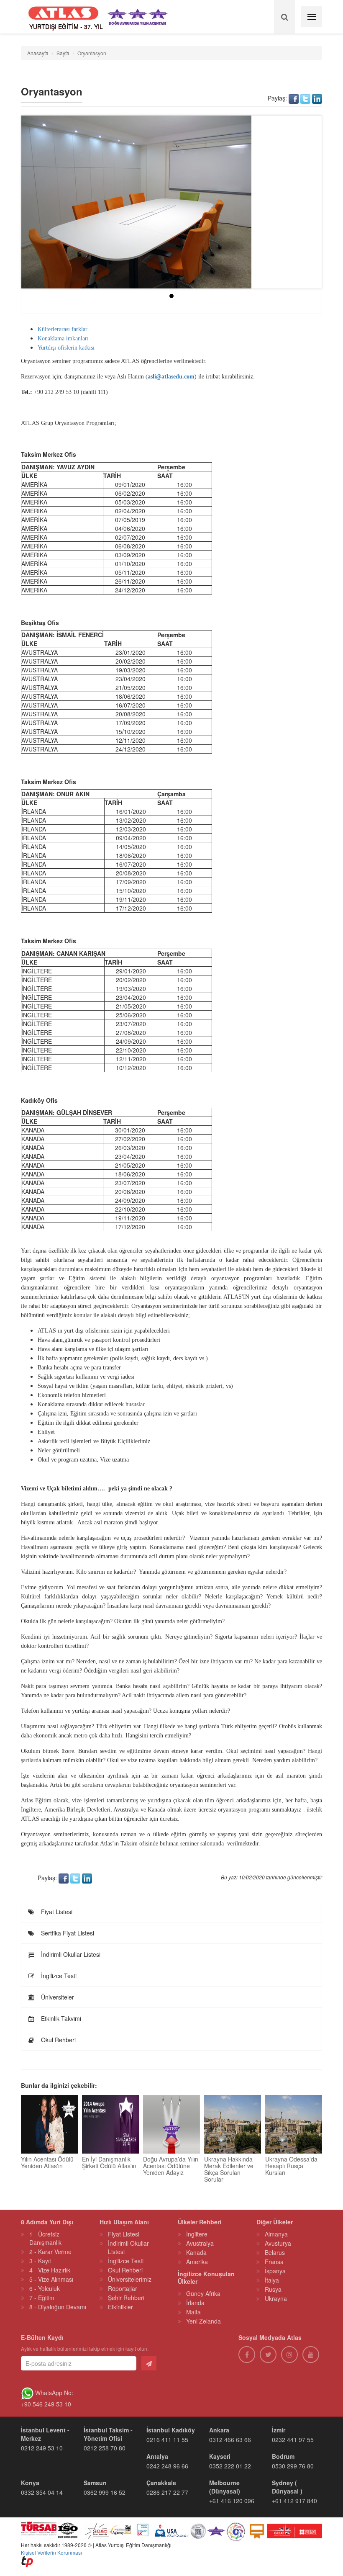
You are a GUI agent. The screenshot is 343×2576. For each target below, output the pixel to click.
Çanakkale (161, 2483)
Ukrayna (276, 2298)
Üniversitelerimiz (130, 2279)
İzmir (279, 2430)
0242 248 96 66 (167, 2466)
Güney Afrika (203, 2293)
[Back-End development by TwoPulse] (27, 2561)
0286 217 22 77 (167, 2492)
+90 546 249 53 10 (46, 2404)
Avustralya (200, 2243)
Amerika (197, 2262)
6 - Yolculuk (45, 2288)
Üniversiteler (57, 1997)
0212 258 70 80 (105, 2448)
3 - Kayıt (40, 2261)
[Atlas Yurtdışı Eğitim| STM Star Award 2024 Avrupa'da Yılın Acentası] (216, 2530)
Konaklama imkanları (63, 338)
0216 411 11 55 (167, 2440)
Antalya (157, 2456)
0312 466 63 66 (230, 2440)
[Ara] (284, 17)
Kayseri (220, 2456)
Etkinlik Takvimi (60, 2018)
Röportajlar (123, 2288)
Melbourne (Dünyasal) (225, 2487)
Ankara (219, 2430)
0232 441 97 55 (293, 2440)
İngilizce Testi (58, 1976)
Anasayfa (38, 53)
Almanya (276, 2234)
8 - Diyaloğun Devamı (58, 2307)
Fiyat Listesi (56, 1912)
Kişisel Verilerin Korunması (51, 2552)
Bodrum (283, 2456)
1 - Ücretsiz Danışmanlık (45, 2238)
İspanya (275, 2271)
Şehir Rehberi (126, 2298)
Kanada (196, 2252)
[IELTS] (257, 2530)
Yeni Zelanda (203, 2321)
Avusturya (278, 2243)
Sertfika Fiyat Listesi (67, 1933)
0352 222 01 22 (230, 2466)
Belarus (275, 2252)
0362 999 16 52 (105, 2492)
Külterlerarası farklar (63, 329)
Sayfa (63, 53)
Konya (30, 2483)
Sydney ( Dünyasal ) (287, 2487)
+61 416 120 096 (232, 2501)
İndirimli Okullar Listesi (70, 1954)
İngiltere (197, 2234)
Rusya (273, 2289)
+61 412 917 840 (294, 2501)
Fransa (274, 2262)
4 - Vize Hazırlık (50, 2270)
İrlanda (195, 2303)
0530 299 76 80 (293, 2466)
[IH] (236, 2530)
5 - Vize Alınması (51, 2279)
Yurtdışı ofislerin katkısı (66, 348)
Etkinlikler (120, 2307)
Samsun (95, 2483)
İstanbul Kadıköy (171, 2430)
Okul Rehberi (58, 2040)
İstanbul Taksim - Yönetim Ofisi (108, 2434)
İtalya (272, 2280)
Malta (193, 2312)
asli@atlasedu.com (171, 377)
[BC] (295, 2530)
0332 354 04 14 (42, 2492)
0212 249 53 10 (42, 2448)
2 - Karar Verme (50, 2252)
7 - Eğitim (42, 2298)
